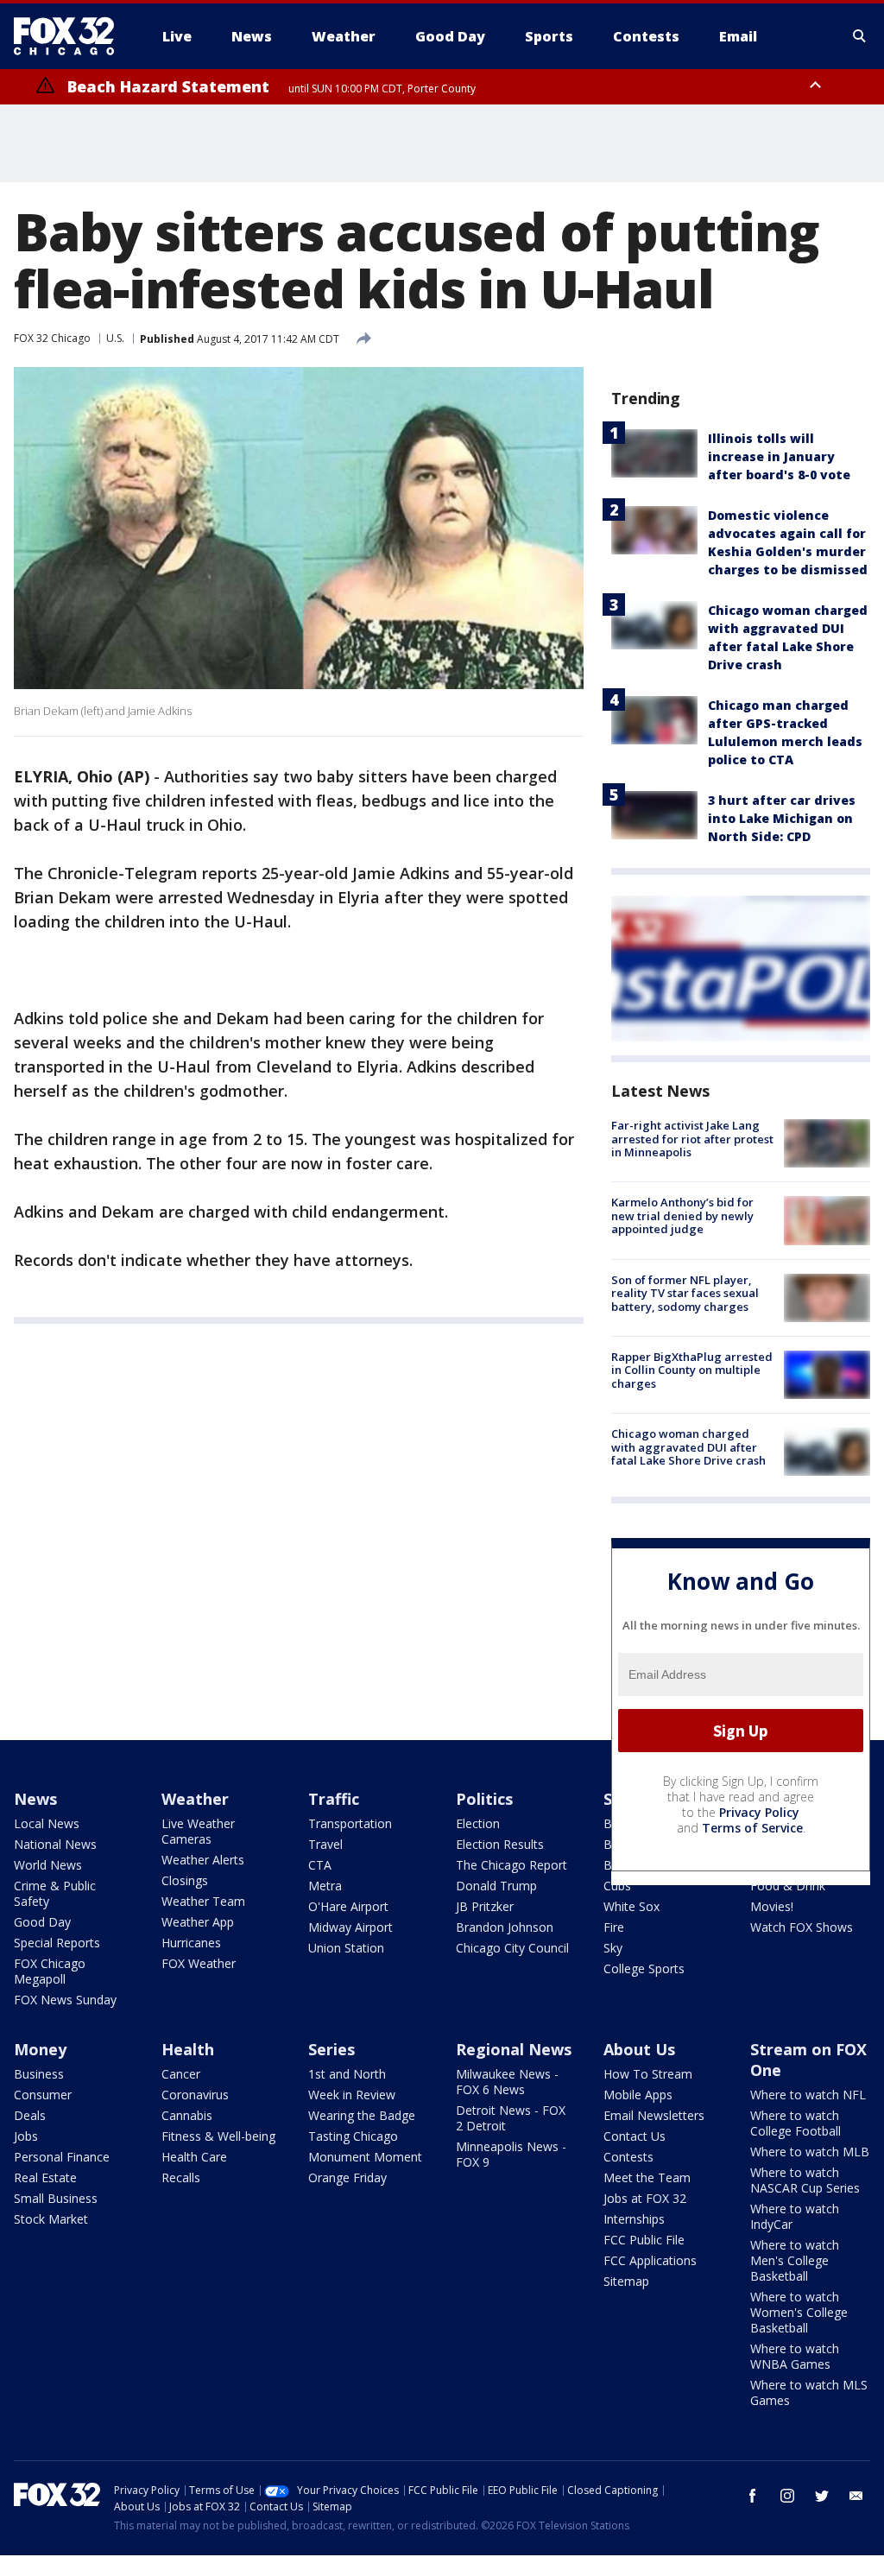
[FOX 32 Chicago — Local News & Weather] (71, 36)
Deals (30, 2115)
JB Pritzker (485, 1906)
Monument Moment (365, 2157)
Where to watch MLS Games (809, 2392)
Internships (634, 2219)
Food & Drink (788, 1886)
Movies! (772, 1906)
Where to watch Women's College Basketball (799, 2312)
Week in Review (352, 2095)
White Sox (631, 1906)
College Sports (644, 1968)
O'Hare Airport (348, 1906)
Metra (325, 1886)
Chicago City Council (512, 1948)
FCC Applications (650, 2260)
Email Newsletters (654, 2115)
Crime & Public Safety (55, 1893)
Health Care (194, 2157)
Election (478, 1823)
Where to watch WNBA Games (795, 2356)
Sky (613, 1948)
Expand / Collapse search (860, 36)
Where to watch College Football (796, 2123)
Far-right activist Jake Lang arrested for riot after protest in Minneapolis (692, 1139)
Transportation (350, 1823)
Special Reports (57, 1943)
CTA (320, 1865)
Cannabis (187, 2115)
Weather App (198, 1922)
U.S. (115, 338)
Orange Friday (347, 2177)
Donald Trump (496, 1886)
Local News (47, 1823)
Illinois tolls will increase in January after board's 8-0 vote (779, 456)
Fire (614, 1927)
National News (55, 1844)
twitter (822, 2496)
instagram (787, 2496)
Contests (628, 2157)
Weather (195, 1799)
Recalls (181, 2177)
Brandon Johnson (505, 1927)
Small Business (56, 2198)
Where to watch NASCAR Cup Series (805, 2180)
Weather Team (203, 1901)
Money (40, 2049)
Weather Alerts (203, 1860)
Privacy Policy (759, 1812)
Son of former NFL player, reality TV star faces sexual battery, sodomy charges (685, 1293)
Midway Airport (350, 1927)
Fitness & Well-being (218, 2136)
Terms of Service (752, 1828)
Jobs (26, 2136)
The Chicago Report (511, 1865)
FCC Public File (644, 2240)
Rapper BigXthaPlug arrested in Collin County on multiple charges (692, 1370)
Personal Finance (62, 2157)
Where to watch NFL (808, 2095)
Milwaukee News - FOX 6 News (507, 2082)
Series (331, 2049)
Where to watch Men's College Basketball (795, 2260)
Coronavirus (195, 2095)
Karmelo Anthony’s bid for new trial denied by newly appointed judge (682, 1215)
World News (48, 1865)
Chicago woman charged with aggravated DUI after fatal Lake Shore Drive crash (688, 1447)
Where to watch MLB (810, 2152)
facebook (753, 2496)
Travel (325, 1844)
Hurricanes (191, 1943)
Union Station (346, 1948)
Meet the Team (647, 2177)
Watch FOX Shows (802, 1927)
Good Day (42, 1922)
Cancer (181, 2074)
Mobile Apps (638, 2095)
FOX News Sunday (65, 2000)
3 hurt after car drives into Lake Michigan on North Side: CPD (782, 818)
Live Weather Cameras (198, 1831)
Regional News (514, 2049)
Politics (484, 1799)
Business (39, 2074)
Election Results (500, 1844)
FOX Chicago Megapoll (50, 1971)
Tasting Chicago (353, 2136)
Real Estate (45, 2177)
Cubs (617, 1886)
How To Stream (648, 2074)
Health (188, 2049)
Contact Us (635, 2136)
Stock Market (51, 2219)
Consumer (43, 2095)
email (856, 2496)
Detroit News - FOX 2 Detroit (511, 2118)
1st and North (347, 2074)
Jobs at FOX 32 (645, 2198)
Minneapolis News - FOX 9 (511, 2154)
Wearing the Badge (362, 2115)
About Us (639, 2049)
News (35, 1799)
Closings (185, 1880)
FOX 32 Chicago (52, 338)
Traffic (334, 1799)
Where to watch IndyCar (795, 2216)
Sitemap (626, 2281)
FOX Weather (199, 1963)
